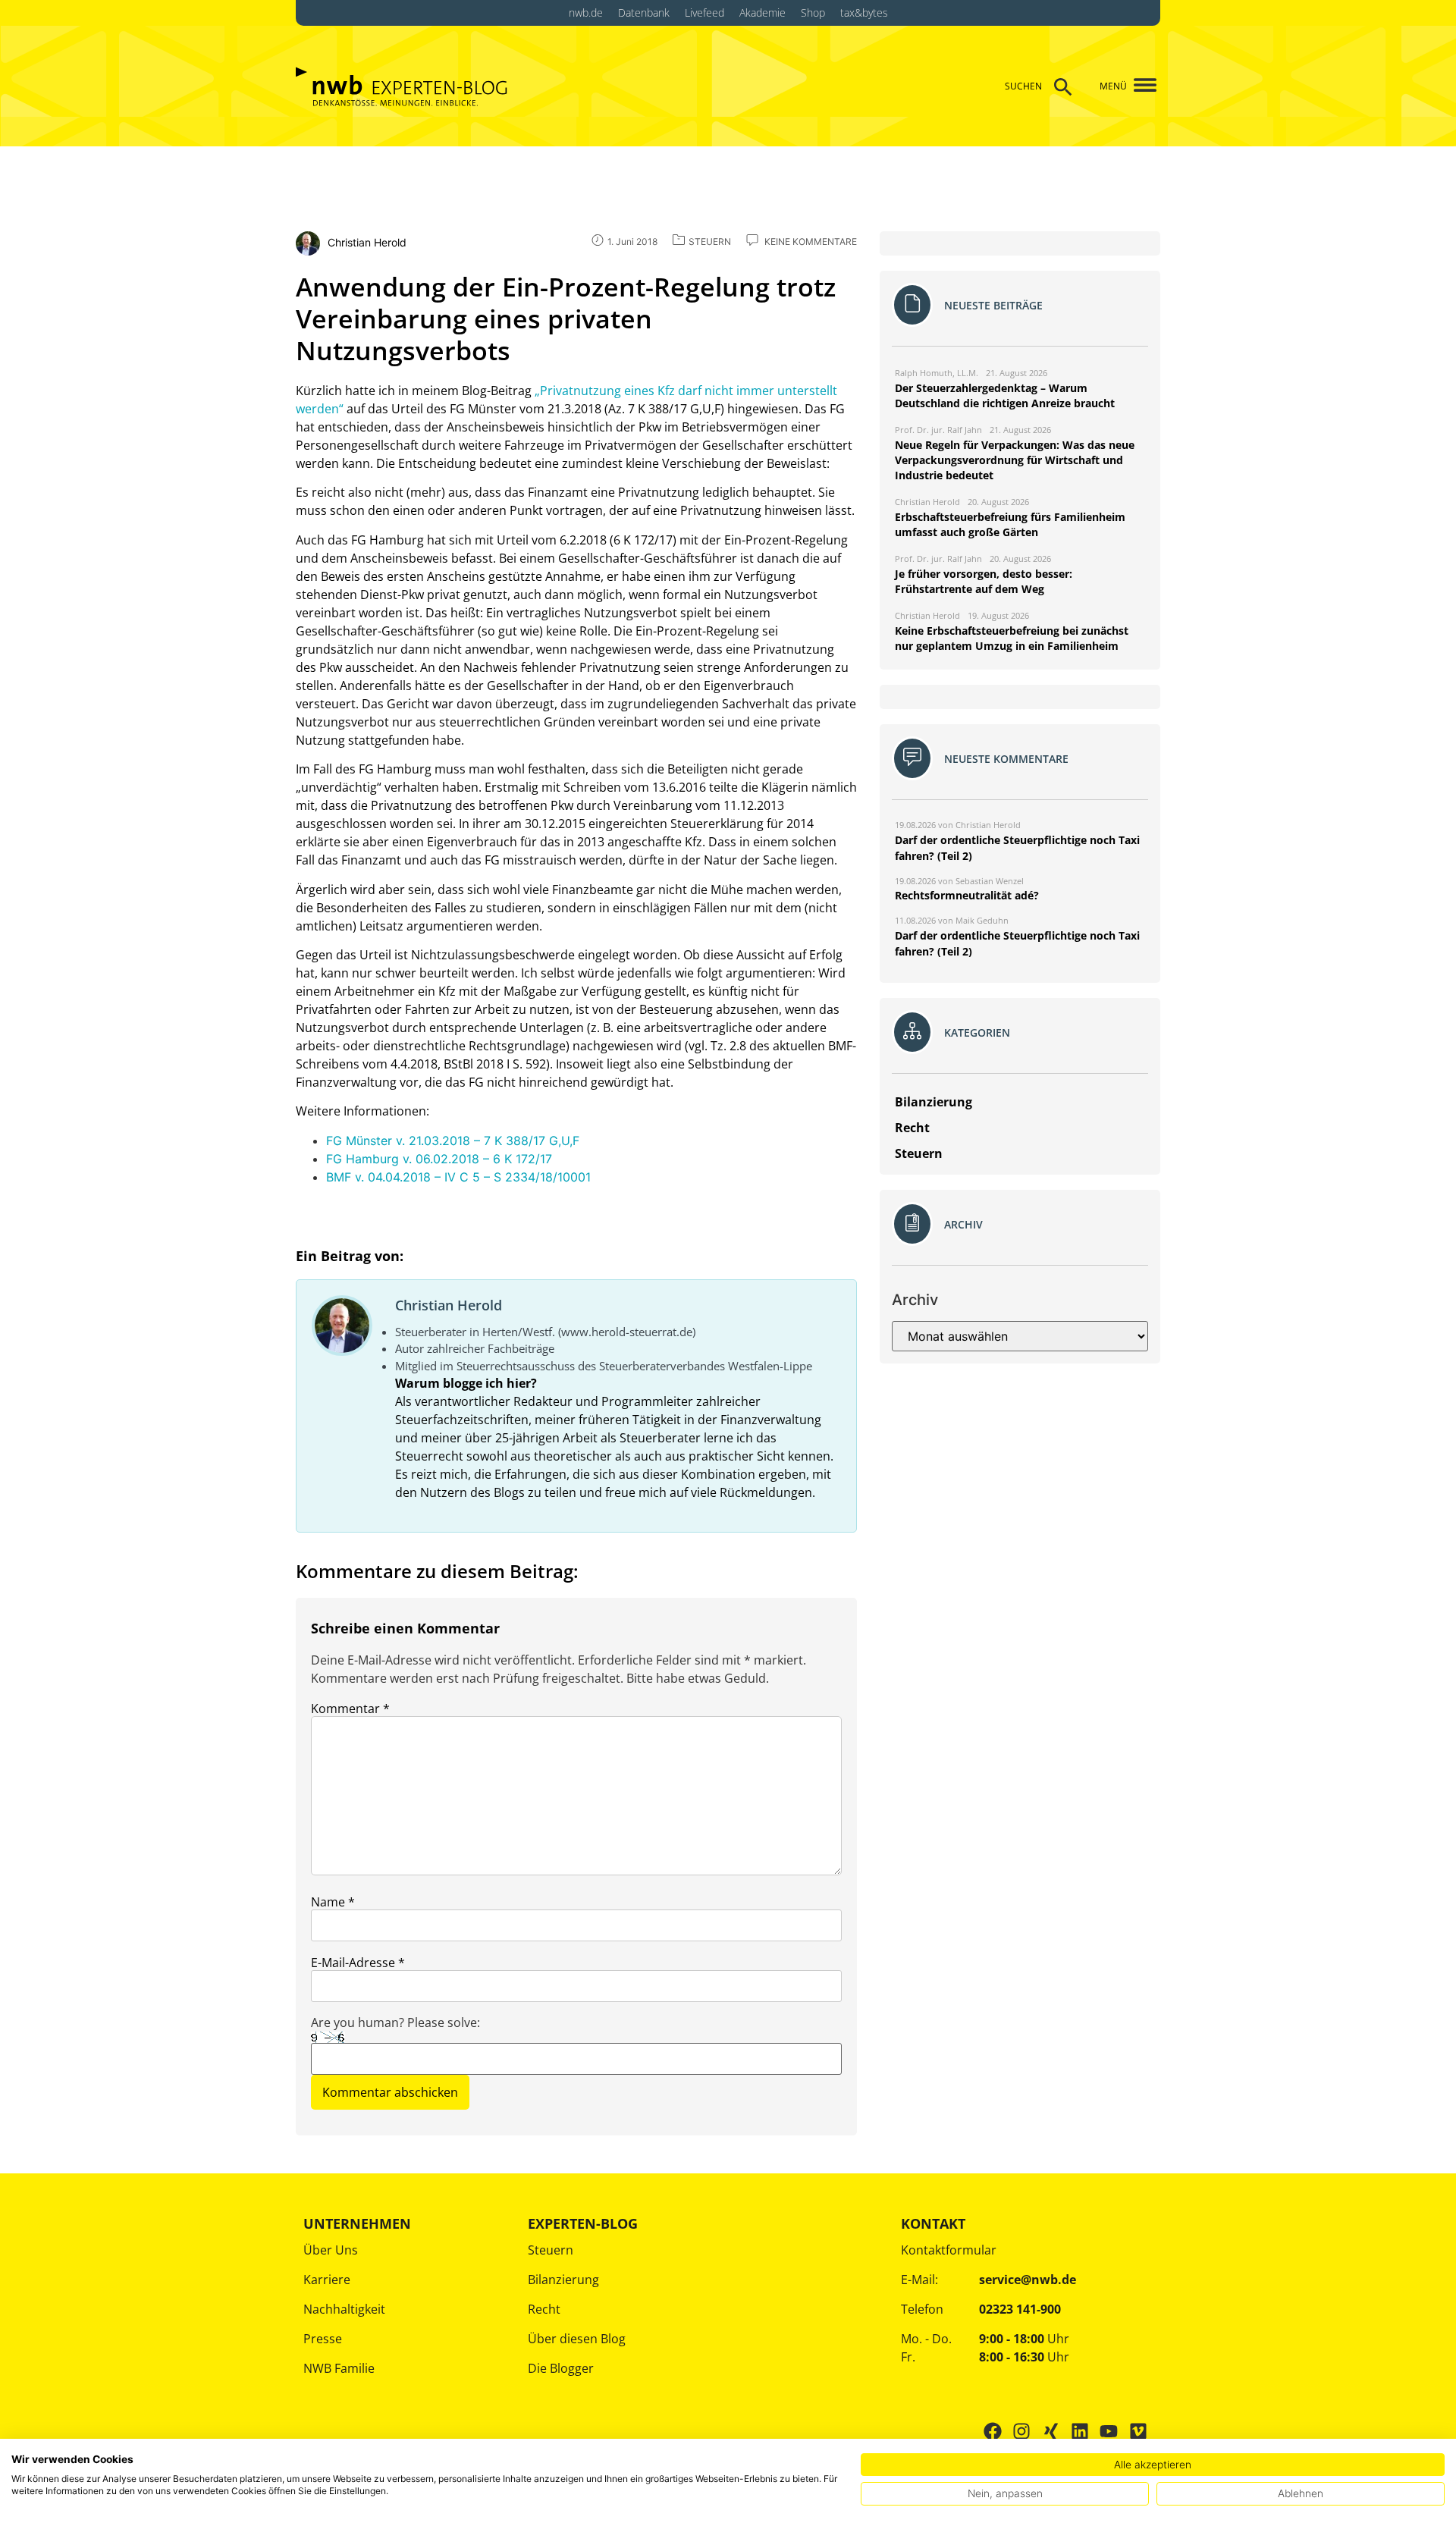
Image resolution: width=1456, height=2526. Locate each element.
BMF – (458, 1177)
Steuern (551, 2250)
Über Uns (331, 2250)
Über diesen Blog (577, 2339)
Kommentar (350, 1709)
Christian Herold (449, 1305)
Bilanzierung (563, 2280)
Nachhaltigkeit (344, 2309)
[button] (1139, 86)
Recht (544, 2309)
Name (333, 1902)
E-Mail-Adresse (358, 1963)
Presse (323, 2339)
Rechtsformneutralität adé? (967, 895)
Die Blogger (561, 2368)
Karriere (327, 2280)
